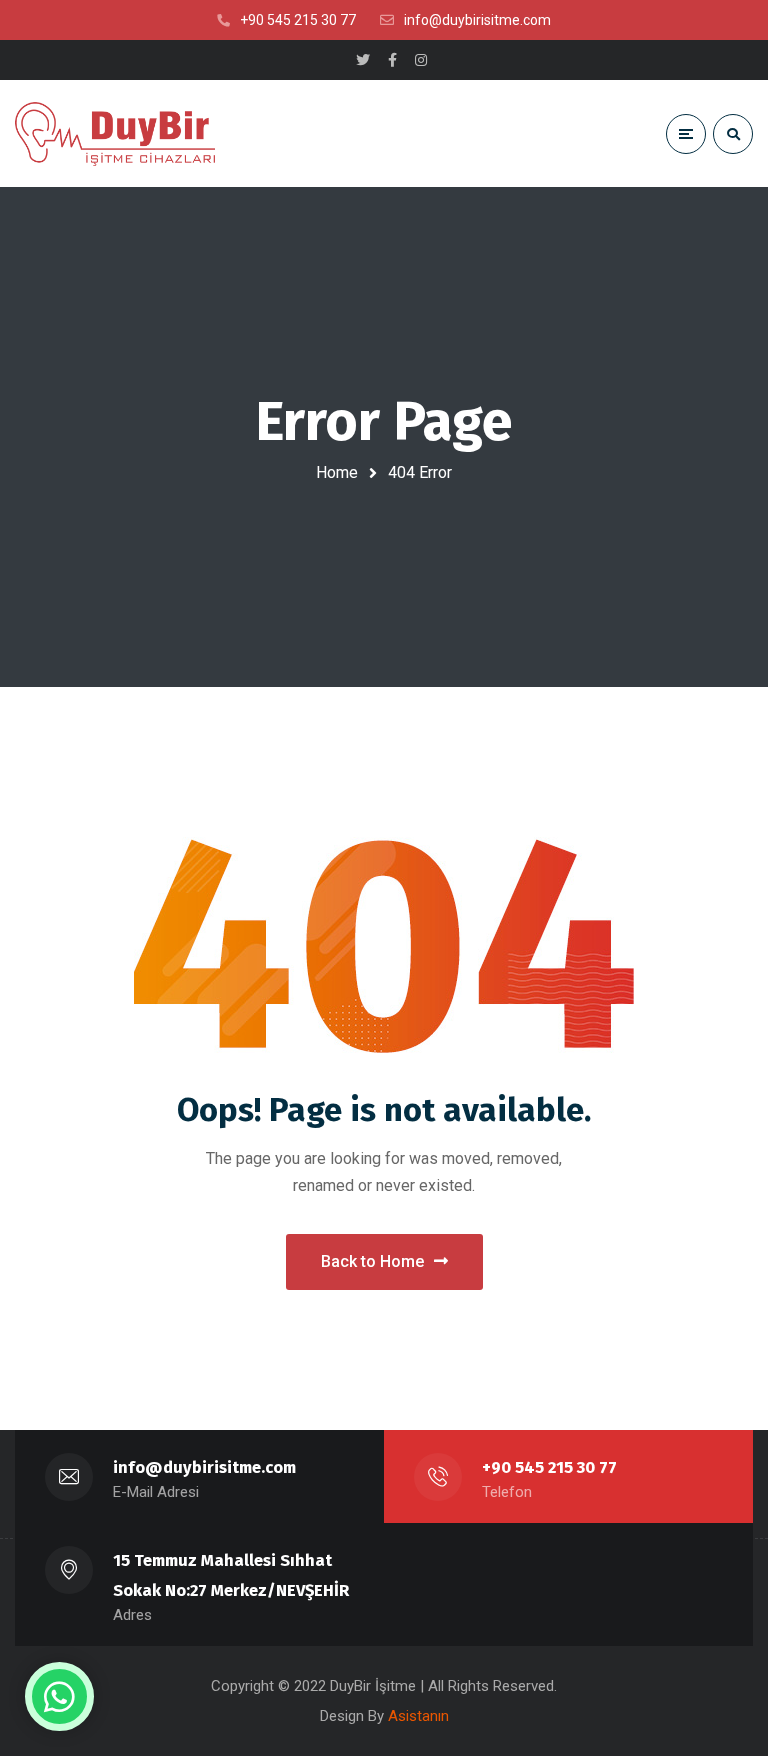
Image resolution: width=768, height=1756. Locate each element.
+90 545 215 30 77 (549, 1467)
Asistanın (418, 1716)
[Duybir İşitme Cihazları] (115, 134)
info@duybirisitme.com (204, 1467)
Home (337, 472)
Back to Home (372, 1261)
